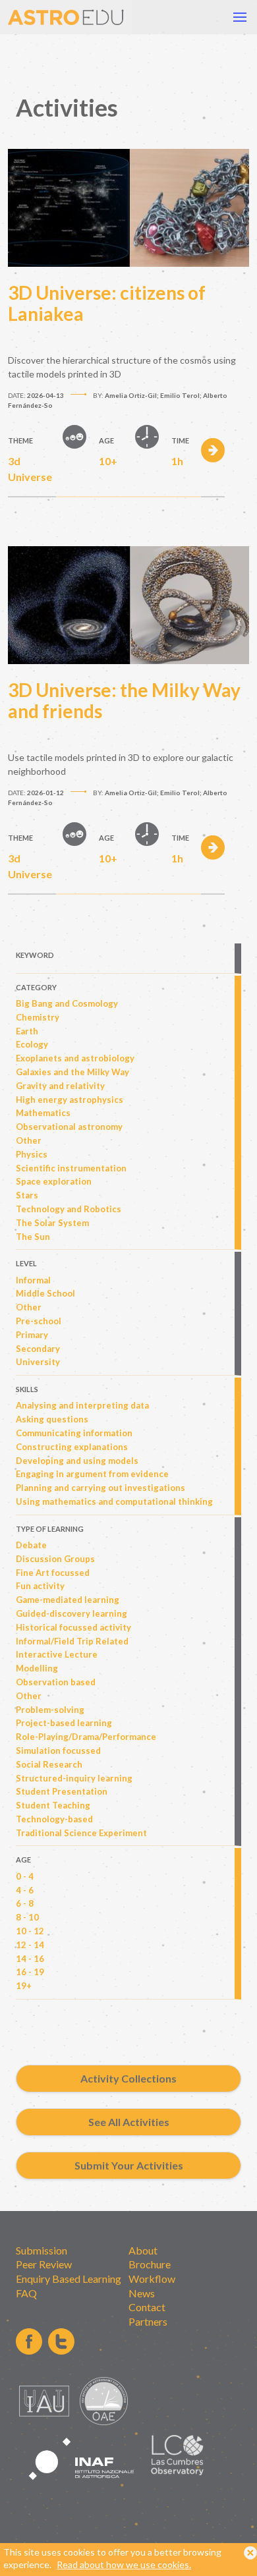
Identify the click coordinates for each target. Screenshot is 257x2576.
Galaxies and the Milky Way (72, 1072)
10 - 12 (30, 1931)
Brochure (150, 2264)
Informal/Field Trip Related (72, 1641)
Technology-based (54, 1819)
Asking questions (52, 1419)
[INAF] (82, 2487)
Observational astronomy (69, 1127)
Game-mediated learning (68, 1600)
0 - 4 (25, 1876)
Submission (42, 2250)
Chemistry (38, 1017)
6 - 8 (25, 1903)
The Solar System (52, 1223)
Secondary (38, 1349)
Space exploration (54, 1181)
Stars (27, 1195)
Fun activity (40, 1586)
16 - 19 (30, 1972)
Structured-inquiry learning (74, 1778)
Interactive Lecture (57, 1654)
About (143, 2250)
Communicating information (74, 1433)
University (38, 1362)
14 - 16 (30, 1959)
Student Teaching (53, 1805)
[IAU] (46, 2422)
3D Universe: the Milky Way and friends (124, 700)
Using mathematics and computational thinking (114, 1501)
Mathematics (43, 1113)
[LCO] (177, 2472)
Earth (27, 1031)
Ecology (32, 1044)
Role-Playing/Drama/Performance (86, 1737)
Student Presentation (62, 1791)
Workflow (152, 2279)
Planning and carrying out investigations (100, 1488)
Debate (31, 1545)
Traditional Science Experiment (81, 1833)
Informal (33, 1280)
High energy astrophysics (70, 1100)
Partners (148, 2321)
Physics (32, 1154)
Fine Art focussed (53, 1573)
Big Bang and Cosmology (67, 1003)
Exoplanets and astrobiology (75, 1058)
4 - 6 (25, 1890)
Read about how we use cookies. (124, 2564)
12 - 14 (30, 1945)
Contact (147, 2307)
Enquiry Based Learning (69, 2279)
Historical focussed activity (73, 1627)
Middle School (45, 1293)
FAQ (26, 2293)
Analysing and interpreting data (82, 1405)
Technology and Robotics (69, 1209)
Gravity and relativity (60, 1086)
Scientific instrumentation (71, 1168)
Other (29, 1140)
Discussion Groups (55, 1559)
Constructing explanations (72, 1447)
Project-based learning (64, 1723)
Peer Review (44, 2264)
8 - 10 (27, 1917)
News (142, 2293)
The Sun (33, 1237)
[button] (240, 17)
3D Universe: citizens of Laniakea (107, 303)
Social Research (49, 1764)
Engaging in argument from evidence (92, 1474)
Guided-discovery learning (71, 1613)
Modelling (37, 1668)
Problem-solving (50, 1710)
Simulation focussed (58, 1750)
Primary (32, 1335)
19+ (24, 1986)
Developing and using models (77, 1461)
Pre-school (39, 1321)
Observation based (56, 1682)
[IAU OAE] (104, 2422)
